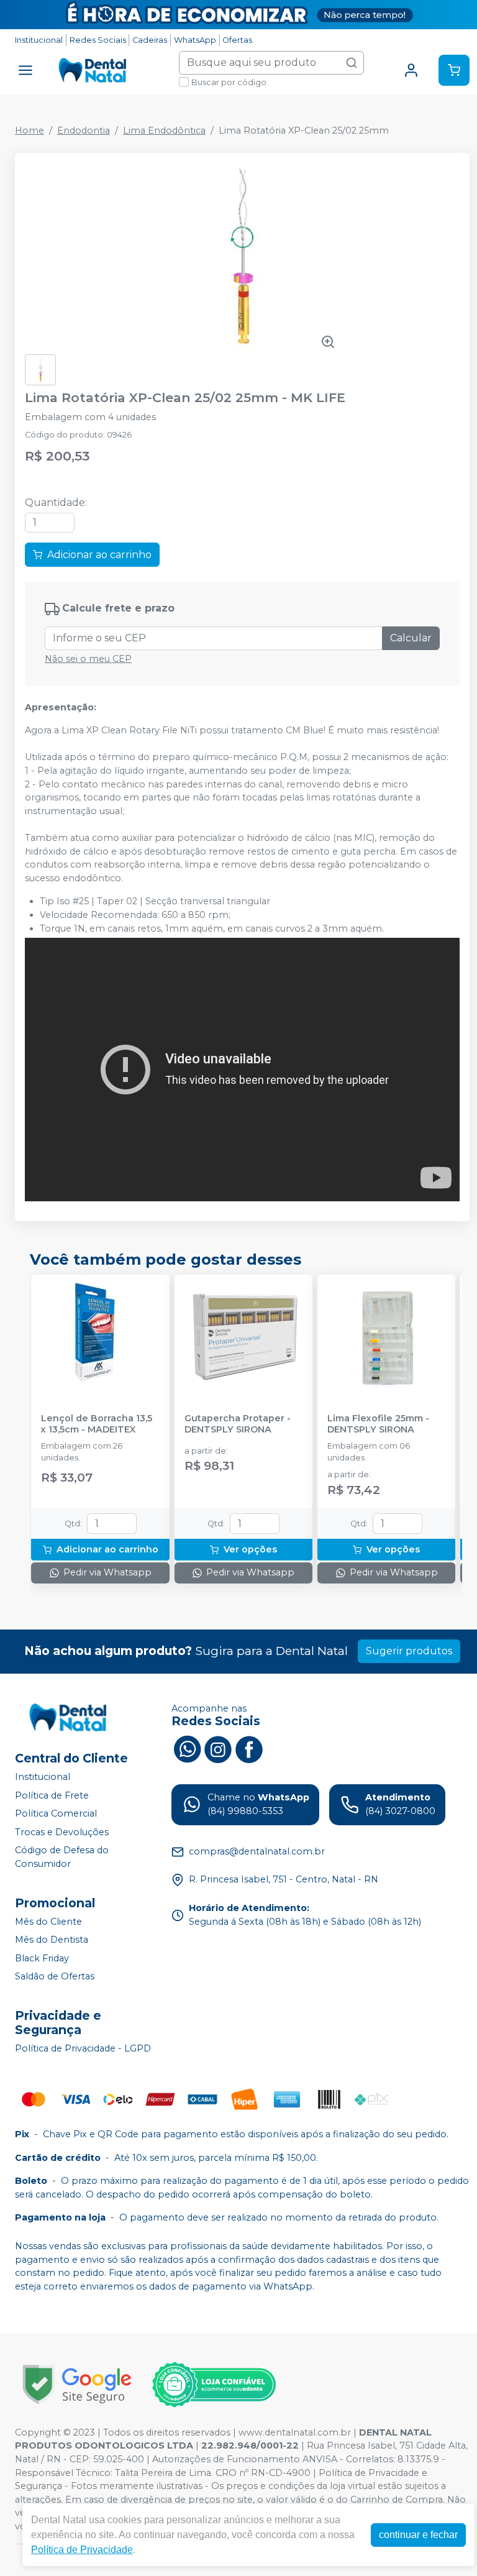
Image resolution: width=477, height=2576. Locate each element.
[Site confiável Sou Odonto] (214, 2385)
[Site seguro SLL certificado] (77, 2384)
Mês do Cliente (48, 1922)
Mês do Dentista (52, 1940)
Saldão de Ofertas (55, 1977)
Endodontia (84, 131)
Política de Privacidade (82, 2550)
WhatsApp (195, 40)
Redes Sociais (98, 40)
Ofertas (237, 40)
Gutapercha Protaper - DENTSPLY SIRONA (238, 1424)
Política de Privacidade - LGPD (83, 2048)
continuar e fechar (418, 2535)
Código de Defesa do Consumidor (62, 1858)
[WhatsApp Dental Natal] (187, 1748)
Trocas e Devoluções (62, 1832)
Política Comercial (56, 1813)
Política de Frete (52, 1795)
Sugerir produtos (409, 1651)
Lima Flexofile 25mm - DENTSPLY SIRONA (378, 1424)
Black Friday (42, 1958)
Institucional (39, 40)
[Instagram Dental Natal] (218, 1748)
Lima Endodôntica (164, 131)
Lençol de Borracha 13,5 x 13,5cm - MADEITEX (97, 1424)
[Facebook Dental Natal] (249, 1748)
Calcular (411, 638)
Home (30, 131)
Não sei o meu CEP (88, 659)
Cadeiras (150, 40)
